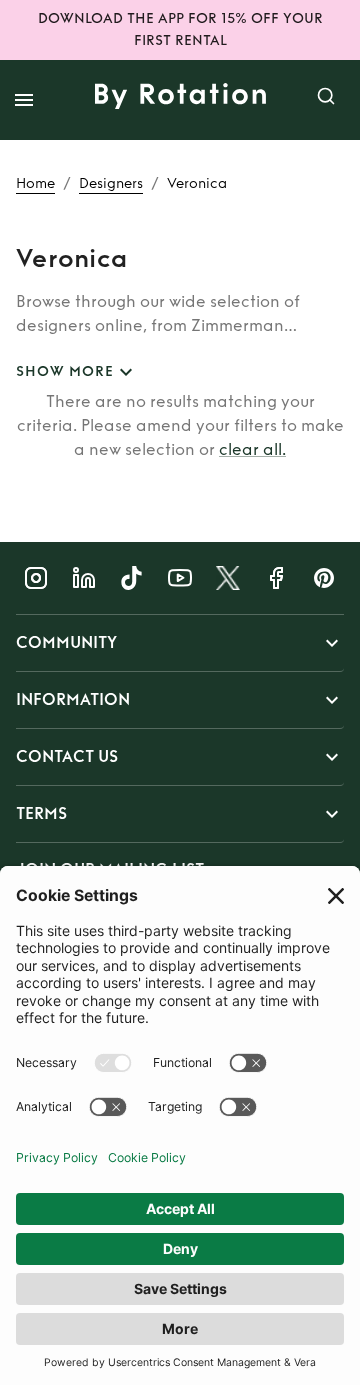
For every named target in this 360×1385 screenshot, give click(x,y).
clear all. (252, 449)
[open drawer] (24, 100)
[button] (180, 643)
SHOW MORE (65, 371)
